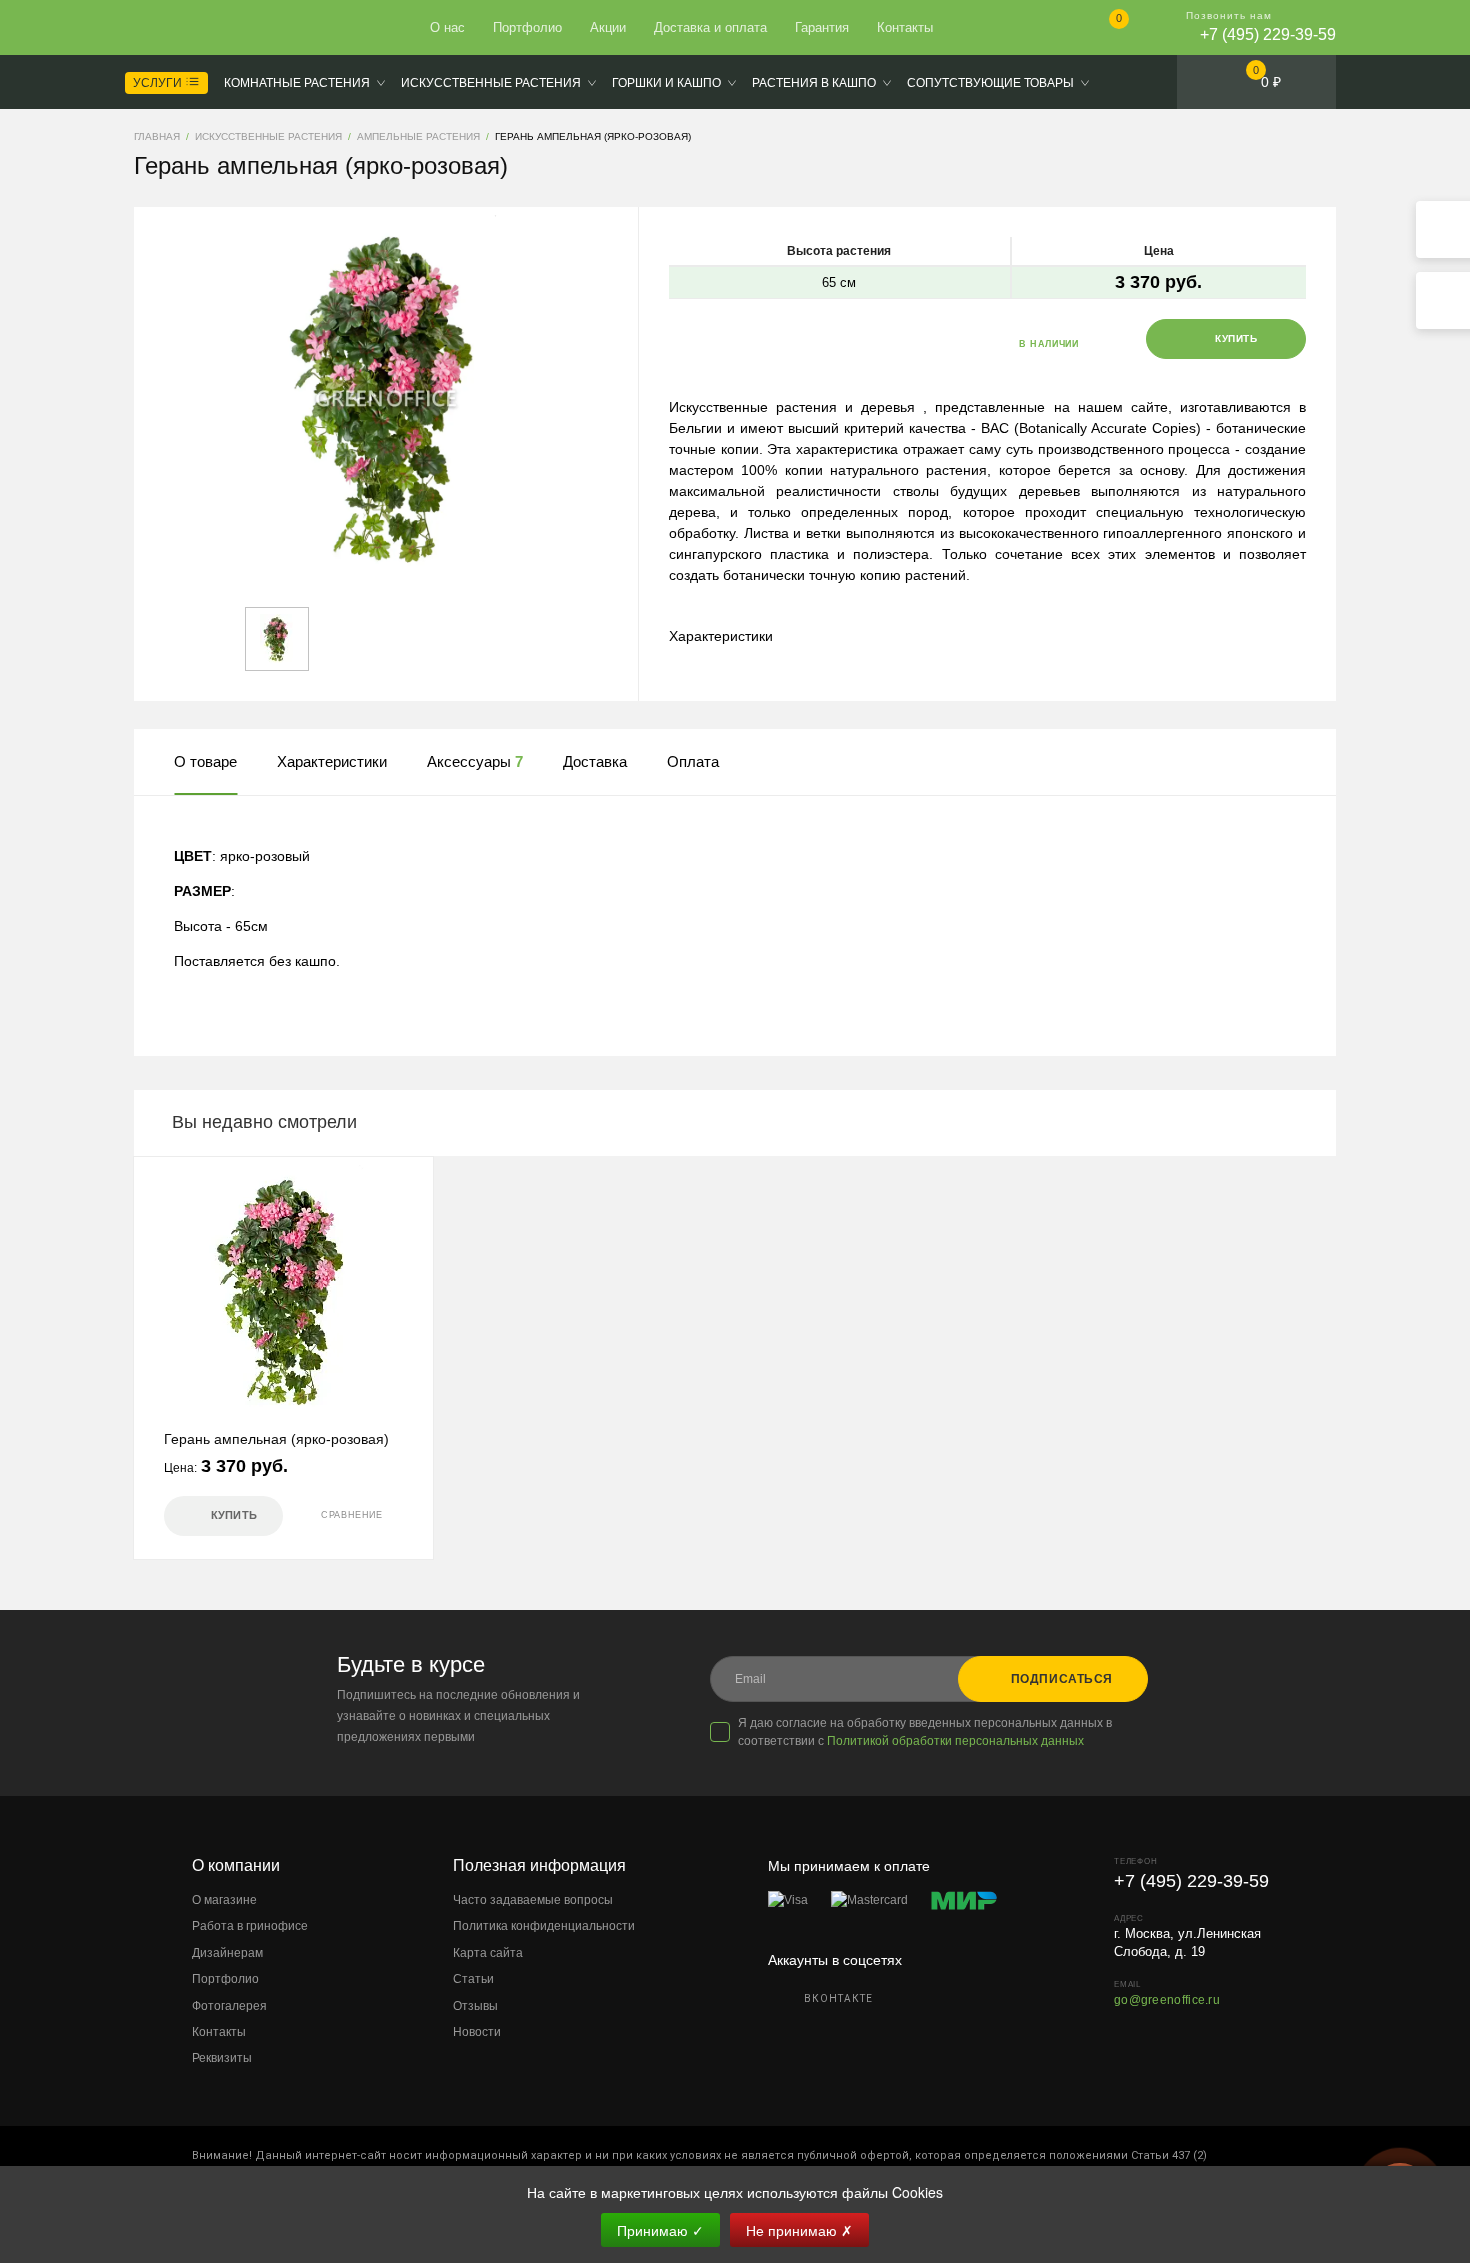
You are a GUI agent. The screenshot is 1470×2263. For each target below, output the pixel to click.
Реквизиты (222, 2058)
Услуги (159, 83)
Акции (608, 27)
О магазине (224, 1900)
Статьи (473, 1979)
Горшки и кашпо (666, 83)
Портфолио (527, 27)
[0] (1102, 29)
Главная (207, 28)
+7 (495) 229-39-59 (1268, 34)
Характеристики (721, 636)
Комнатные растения (297, 83)
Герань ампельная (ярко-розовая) (276, 1439)
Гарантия (822, 27)
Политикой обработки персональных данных (955, 1741)
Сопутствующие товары (990, 83)
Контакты (905, 27)
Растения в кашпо (814, 83)
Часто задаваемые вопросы (533, 1900)
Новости (477, 2032)
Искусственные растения (491, 83)
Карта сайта (488, 1953)
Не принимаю (799, 2230)
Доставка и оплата (710, 27)
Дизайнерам (227, 1953)
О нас (447, 27)
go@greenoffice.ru (1167, 2000)
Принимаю (660, 2230)
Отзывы (475, 2006)
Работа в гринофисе (250, 1926)
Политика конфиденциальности (544, 1926)
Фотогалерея (229, 2006)
